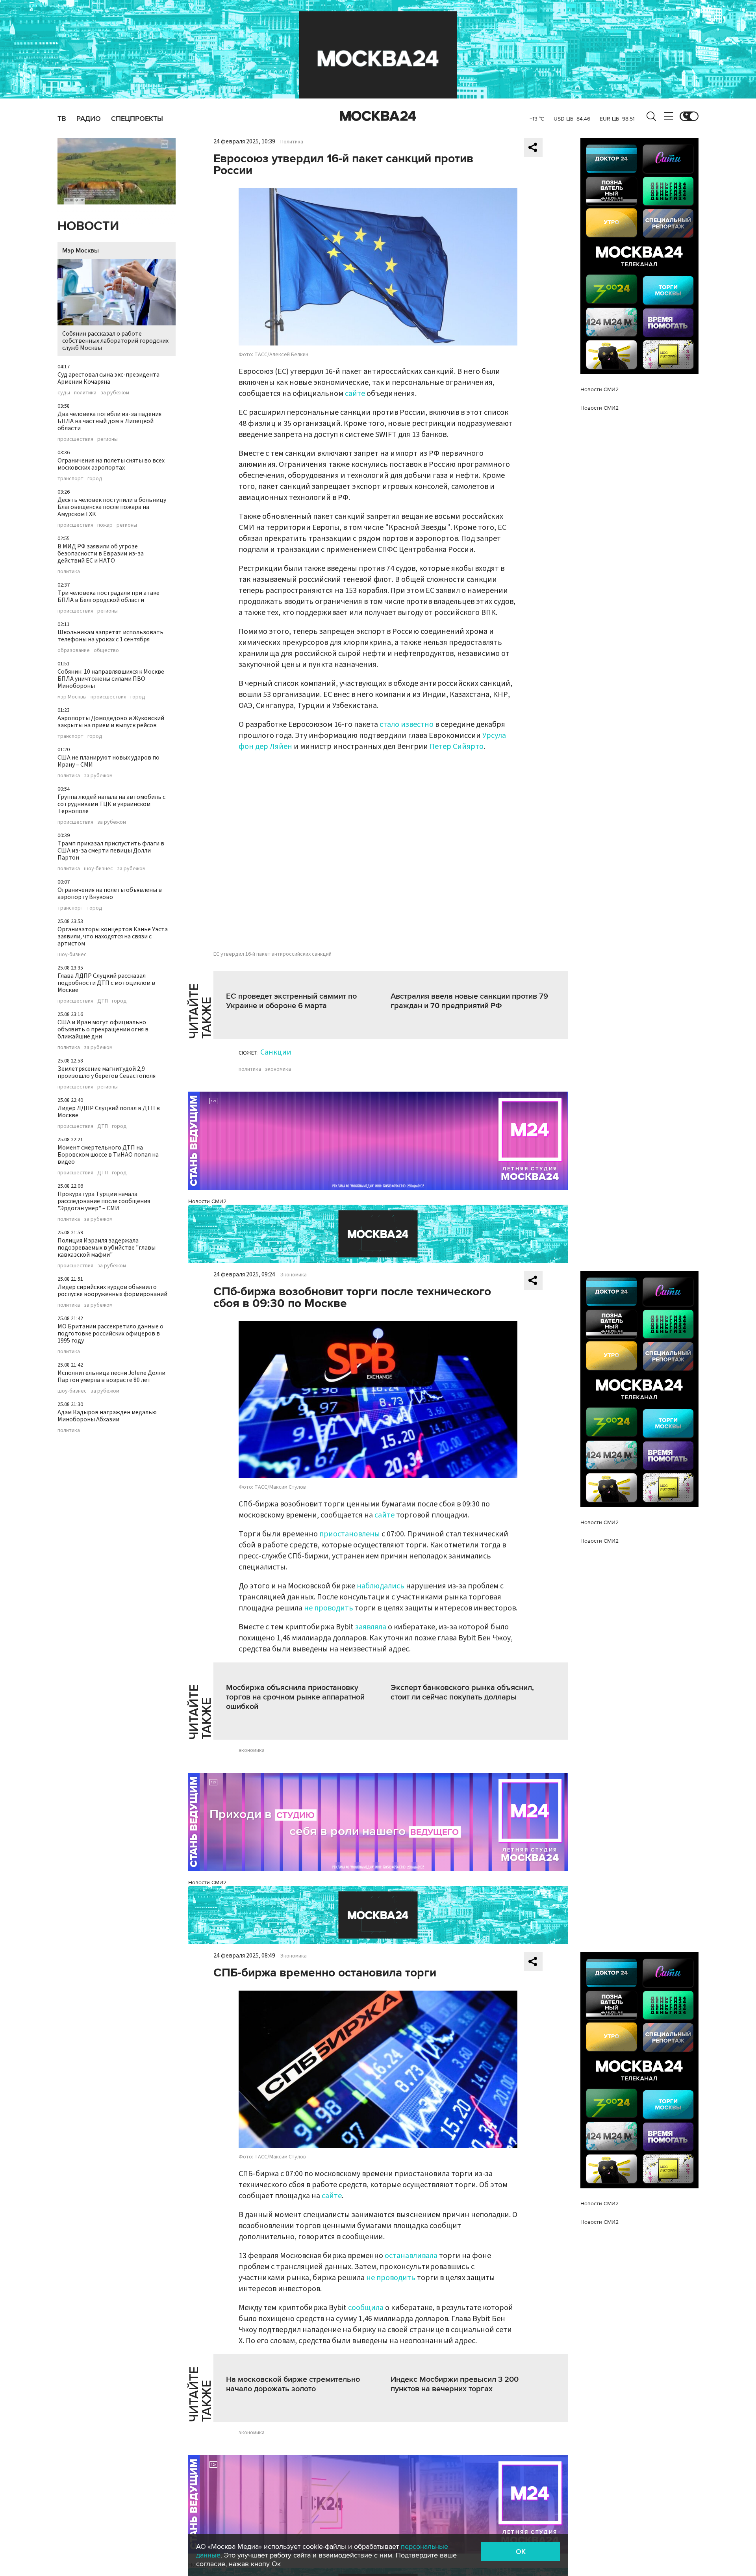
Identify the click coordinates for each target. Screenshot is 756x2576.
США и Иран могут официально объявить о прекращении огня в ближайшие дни (103, 1029)
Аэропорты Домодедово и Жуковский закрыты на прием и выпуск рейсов (111, 722)
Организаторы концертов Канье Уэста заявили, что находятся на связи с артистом (113, 936)
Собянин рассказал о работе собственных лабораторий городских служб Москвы (115, 341)
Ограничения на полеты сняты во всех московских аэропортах (111, 464)
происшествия (75, 439)
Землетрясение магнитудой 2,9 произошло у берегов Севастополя (107, 1072)
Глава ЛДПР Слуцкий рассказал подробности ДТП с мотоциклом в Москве (106, 983)
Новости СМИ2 (207, 1201)
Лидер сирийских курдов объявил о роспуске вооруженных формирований (112, 1291)
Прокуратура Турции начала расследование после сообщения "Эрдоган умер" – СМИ (104, 1201)
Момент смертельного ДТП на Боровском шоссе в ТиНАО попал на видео (108, 1155)
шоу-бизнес (98, 869)
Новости (88, 226)
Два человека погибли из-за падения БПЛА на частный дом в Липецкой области (109, 421)
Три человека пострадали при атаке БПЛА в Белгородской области (108, 596)
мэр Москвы (72, 697)
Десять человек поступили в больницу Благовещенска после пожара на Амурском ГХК (112, 507)
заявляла (372, 1627)
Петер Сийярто (457, 747)
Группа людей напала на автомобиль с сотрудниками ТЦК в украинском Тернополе (111, 804)
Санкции (276, 1052)
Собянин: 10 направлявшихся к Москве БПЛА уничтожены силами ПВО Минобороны (111, 679)
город (95, 479)
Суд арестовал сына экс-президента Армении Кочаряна (108, 378)
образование (74, 650)
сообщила (366, 2308)
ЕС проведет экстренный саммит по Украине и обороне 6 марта (291, 1001)
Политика (292, 142)
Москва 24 (378, 116)
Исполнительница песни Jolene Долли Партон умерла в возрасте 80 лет (111, 1376)
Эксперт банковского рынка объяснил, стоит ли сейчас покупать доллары (462, 1692)
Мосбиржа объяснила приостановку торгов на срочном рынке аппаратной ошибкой (295, 1697)
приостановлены (350, 1534)
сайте (356, 394)
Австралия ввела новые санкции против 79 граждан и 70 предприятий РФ (469, 1001)
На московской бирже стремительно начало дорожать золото (293, 2384)
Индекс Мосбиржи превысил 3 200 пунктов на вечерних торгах (455, 2384)
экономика (278, 1069)
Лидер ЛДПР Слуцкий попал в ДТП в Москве (109, 1112)
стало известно (407, 724)
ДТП (103, 1001)
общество (106, 650)
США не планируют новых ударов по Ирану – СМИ (108, 761)
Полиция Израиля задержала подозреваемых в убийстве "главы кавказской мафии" (107, 1248)
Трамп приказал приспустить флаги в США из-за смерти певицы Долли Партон (111, 851)
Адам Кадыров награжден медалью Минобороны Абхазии (107, 1416)
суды (64, 393)
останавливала (411, 2256)
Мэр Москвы (81, 251)
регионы (107, 439)
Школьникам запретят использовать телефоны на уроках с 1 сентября (110, 636)
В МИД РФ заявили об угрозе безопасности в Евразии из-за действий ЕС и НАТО (101, 553)
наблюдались (381, 1586)
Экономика (294, 1275)
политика (85, 393)
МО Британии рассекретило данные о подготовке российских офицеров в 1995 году (110, 1334)
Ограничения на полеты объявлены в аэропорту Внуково (110, 893)
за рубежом (115, 393)
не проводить (329, 1608)
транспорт (70, 479)
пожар (105, 525)
